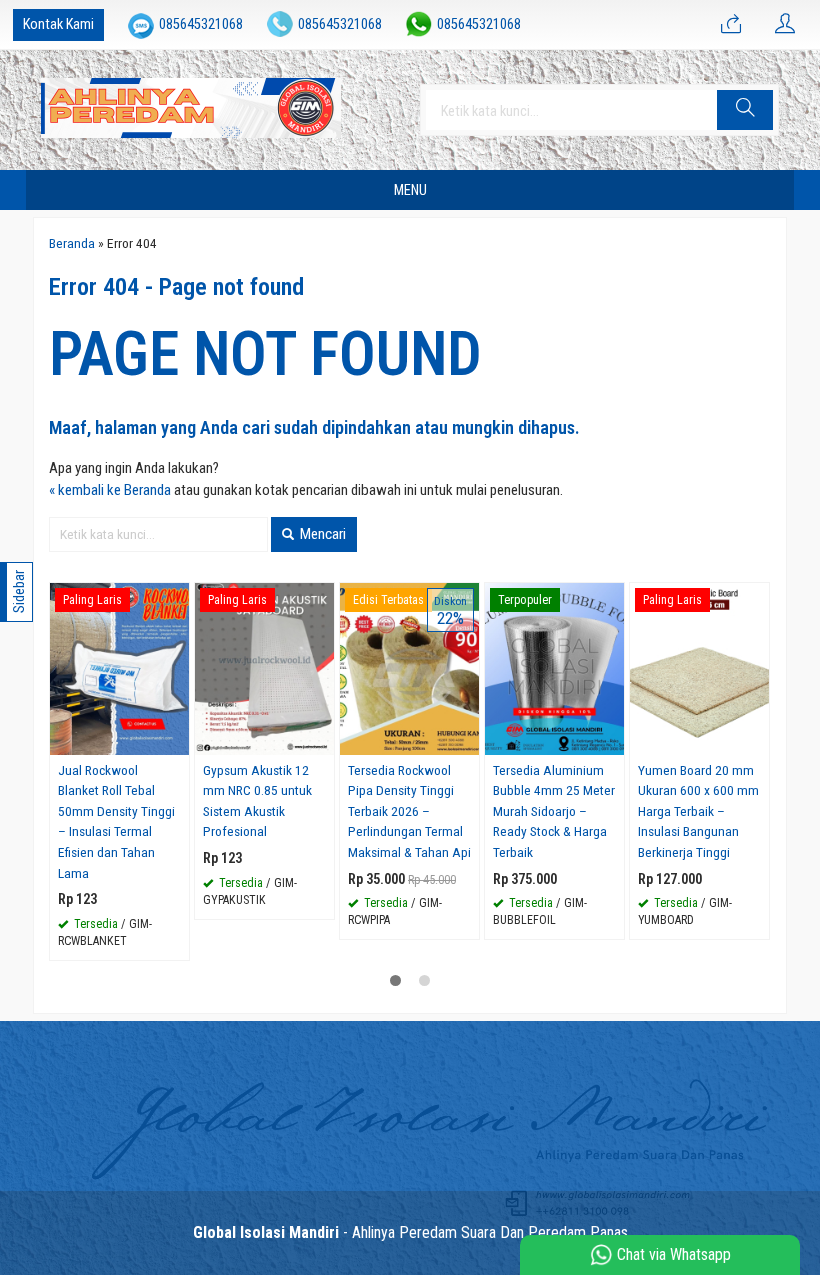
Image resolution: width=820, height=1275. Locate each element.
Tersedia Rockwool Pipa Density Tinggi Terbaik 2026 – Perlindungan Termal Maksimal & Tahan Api (409, 811)
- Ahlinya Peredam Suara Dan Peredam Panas (410, 1232)
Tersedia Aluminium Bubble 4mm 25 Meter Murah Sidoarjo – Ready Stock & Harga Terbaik (554, 811)
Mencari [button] (321, 534)
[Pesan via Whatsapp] (731, 25)
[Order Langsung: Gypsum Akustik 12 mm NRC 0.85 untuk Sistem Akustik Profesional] (322, 739)
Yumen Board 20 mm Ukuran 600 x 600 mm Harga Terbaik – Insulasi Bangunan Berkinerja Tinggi (698, 811)
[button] (745, 110)
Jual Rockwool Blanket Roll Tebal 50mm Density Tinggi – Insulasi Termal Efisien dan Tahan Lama (116, 821)
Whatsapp (145, 938)
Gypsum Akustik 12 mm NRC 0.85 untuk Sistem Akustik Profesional (257, 801)
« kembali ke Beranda (110, 490)
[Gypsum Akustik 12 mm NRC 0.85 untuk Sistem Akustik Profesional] (264, 668)
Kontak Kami (58, 24)
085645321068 (201, 24)
